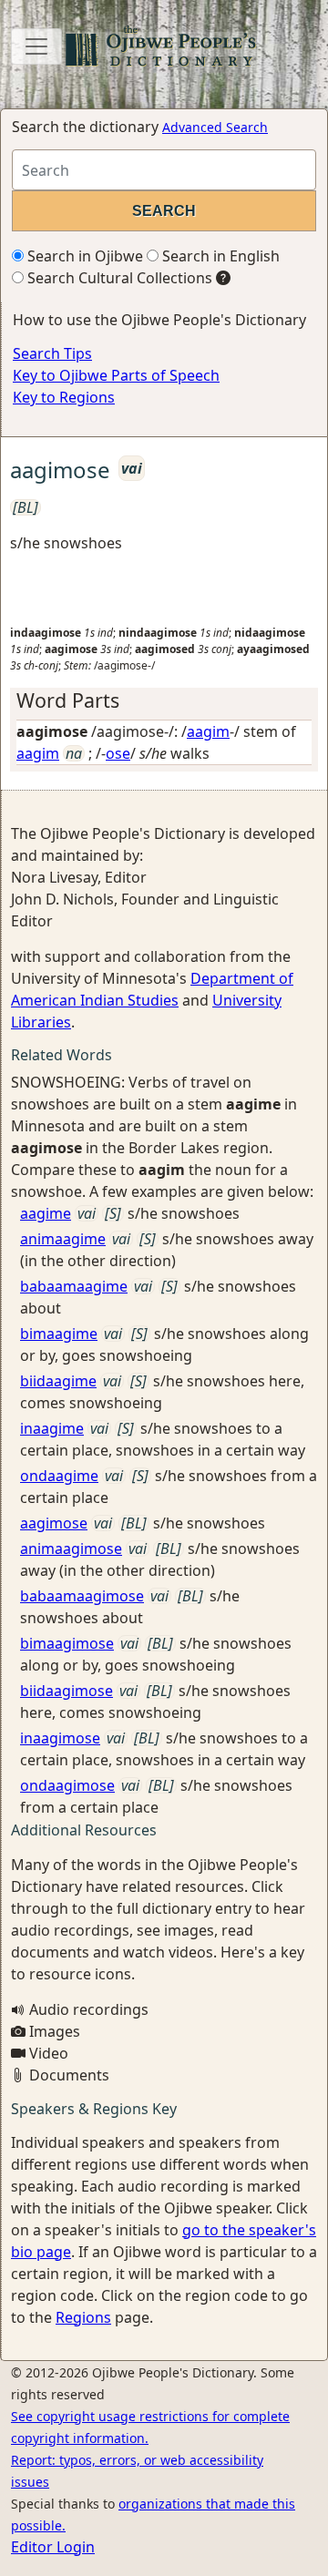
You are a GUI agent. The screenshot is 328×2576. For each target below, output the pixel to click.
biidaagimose (67, 1691)
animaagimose (71, 1549)
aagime (46, 1213)
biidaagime (58, 1381)
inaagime (52, 1428)
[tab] (164, 700)
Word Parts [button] (68, 700)
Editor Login (53, 2547)
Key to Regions (64, 397)
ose (118, 753)
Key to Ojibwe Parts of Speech (116, 375)
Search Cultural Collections (118, 278)
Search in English (219, 256)
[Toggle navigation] (36, 46)
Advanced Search (215, 127)
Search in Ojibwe (83, 256)
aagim (208, 731)
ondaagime (59, 1476)
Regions (83, 2317)
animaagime (63, 1239)
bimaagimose (67, 1643)
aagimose (54, 1523)
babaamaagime (74, 1286)
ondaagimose (67, 1785)
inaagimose (60, 1738)
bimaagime (59, 1334)
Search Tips (52, 353)
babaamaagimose (82, 1596)
